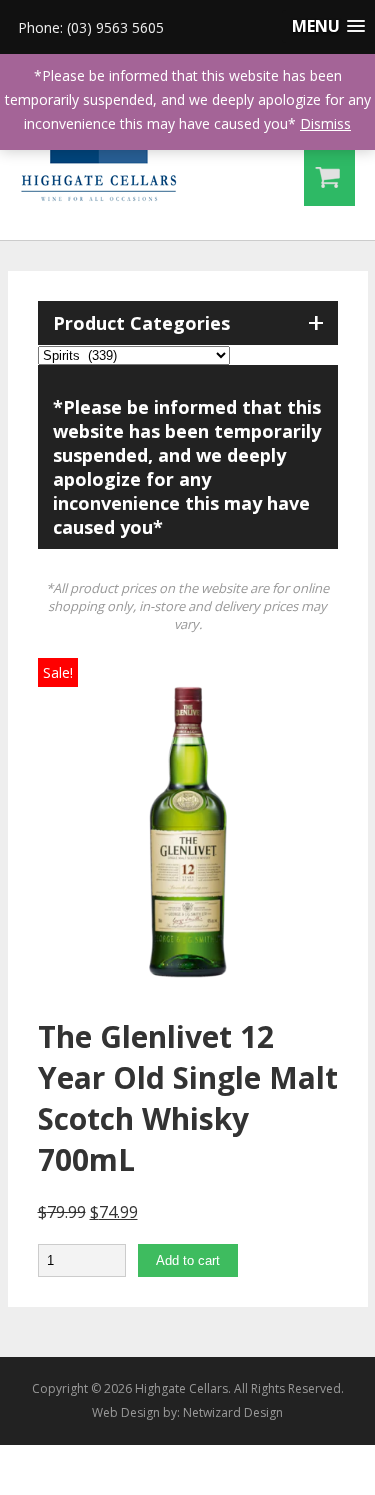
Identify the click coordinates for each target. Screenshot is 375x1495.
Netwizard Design (233, 1412)
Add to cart (188, 1260)
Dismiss (325, 123)
